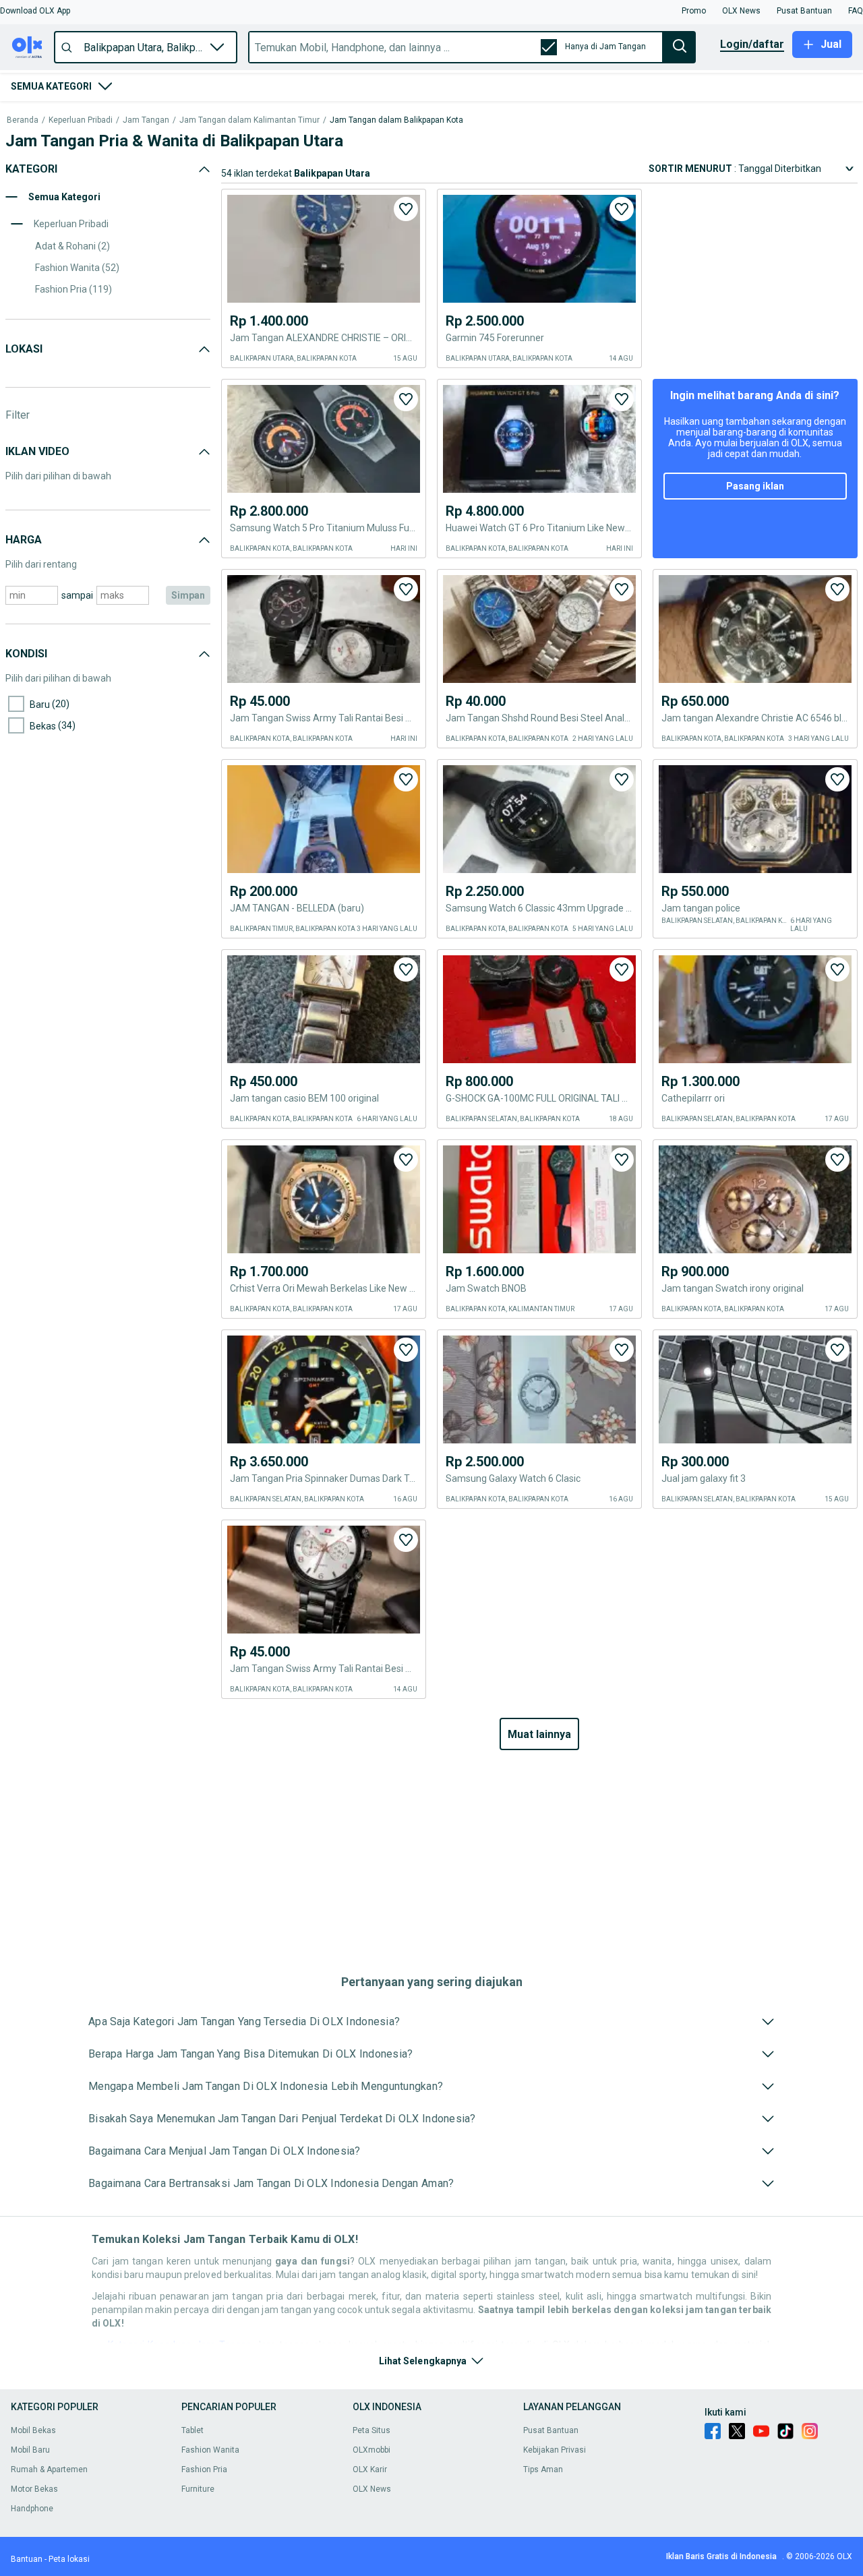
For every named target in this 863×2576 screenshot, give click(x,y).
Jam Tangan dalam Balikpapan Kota (396, 120)
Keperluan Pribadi (81, 120)
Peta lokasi (69, 2559)
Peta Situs (371, 2430)
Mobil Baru (30, 2450)
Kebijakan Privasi (555, 2450)
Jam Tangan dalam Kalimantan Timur (249, 120)
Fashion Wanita (210, 2450)
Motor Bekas (34, 2489)
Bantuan (27, 2559)
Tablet (192, 2430)
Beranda (23, 120)
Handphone (32, 2509)
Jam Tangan (146, 120)
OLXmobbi (371, 2450)
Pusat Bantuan (551, 2430)
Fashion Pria (204, 2469)
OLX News (372, 2489)
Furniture (198, 2489)
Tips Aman (543, 2469)
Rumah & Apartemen (49, 2469)
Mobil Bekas (33, 2430)
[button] (35, 11)
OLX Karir (370, 2469)
